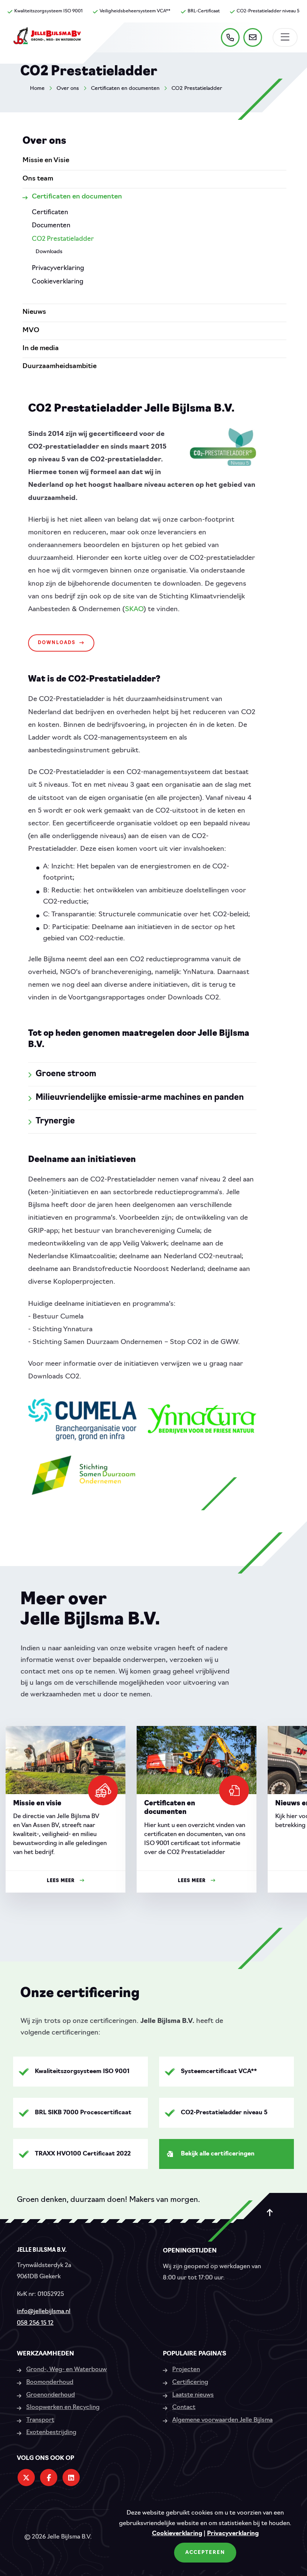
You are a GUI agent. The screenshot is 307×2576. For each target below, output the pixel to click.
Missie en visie (37, 1804)
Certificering (190, 2382)
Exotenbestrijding (51, 2433)
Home (37, 89)
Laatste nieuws (193, 2395)
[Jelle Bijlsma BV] (47, 39)
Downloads (57, 643)
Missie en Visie (46, 161)
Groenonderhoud (51, 2395)
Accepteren (205, 2553)
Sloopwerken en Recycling (63, 2407)
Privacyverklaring (233, 2534)
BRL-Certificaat (204, 11)
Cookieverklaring (177, 2534)
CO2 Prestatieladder (197, 89)
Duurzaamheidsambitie (60, 367)
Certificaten (50, 213)
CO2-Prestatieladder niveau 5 (268, 11)
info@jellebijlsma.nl (44, 2312)
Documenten (51, 226)
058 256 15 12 (35, 2323)
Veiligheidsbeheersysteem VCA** (135, 11)
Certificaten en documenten (125, 89)
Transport (40, 2420)
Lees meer (61, 1881)
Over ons (68, 89)
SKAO (134, 610)
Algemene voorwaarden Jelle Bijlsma (222, 2420)
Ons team (38, 179)
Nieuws (34, 312)
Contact (184, 2407)
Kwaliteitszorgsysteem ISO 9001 (48, 11)
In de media (41, 349)
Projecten (186, 2370)
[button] (283, 1821)
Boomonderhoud (50, 2382)
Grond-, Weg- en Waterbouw (66, 2370)
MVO (31, 331)
